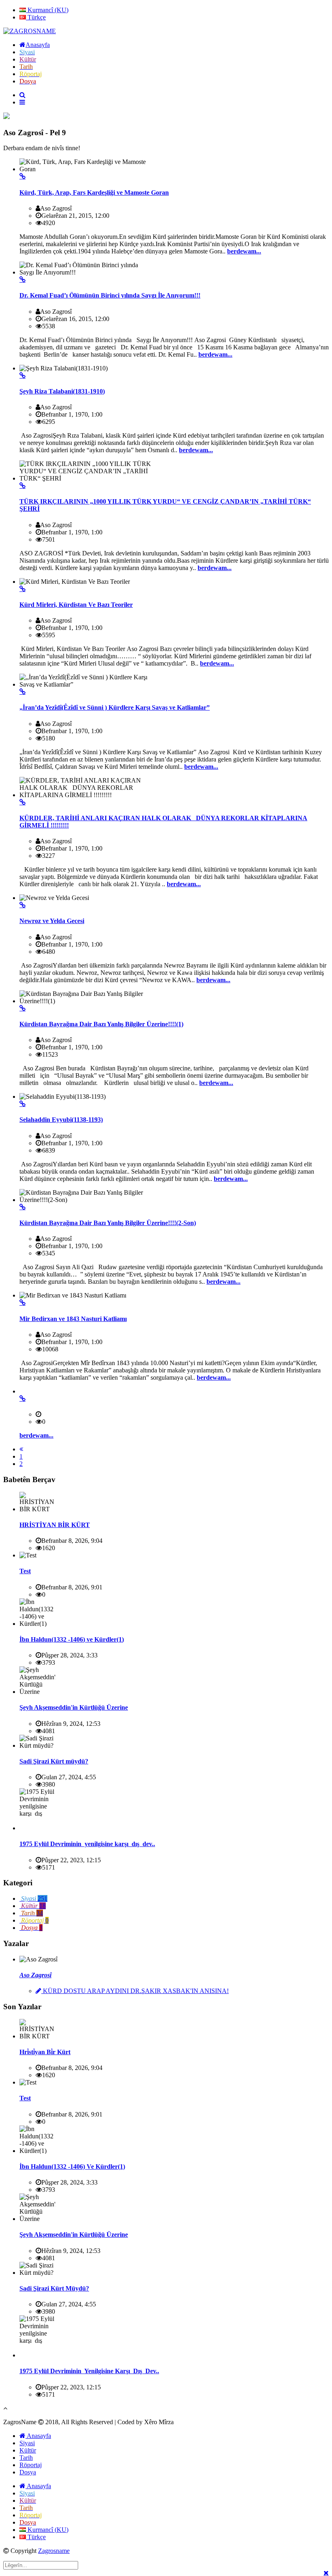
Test (25, 1571)
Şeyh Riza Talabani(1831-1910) (62, 391)
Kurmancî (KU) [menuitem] (47, 10)
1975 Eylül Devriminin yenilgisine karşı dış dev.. (87, 1844)
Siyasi (27, 2443)
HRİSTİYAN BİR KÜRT (55, 1525)
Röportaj (31, 2465)
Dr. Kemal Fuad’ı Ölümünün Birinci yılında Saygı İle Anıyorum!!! (110, 295)
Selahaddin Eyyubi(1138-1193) (61, 1120)
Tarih (26, 2458)
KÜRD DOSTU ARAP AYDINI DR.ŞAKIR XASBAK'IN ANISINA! (135, 1991)
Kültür (28, 2450)
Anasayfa (38, 2436)
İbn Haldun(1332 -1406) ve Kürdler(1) (72, 1639)
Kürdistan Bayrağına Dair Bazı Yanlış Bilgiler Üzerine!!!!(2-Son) (108, 1223)
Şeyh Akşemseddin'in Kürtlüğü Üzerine (74, 1707)
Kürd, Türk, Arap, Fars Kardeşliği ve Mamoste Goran (94, 193)
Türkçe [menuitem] (36, 17)
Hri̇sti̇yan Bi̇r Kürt (45, 2052)
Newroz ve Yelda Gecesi (52, 921)
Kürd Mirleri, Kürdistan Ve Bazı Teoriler (76, 605)
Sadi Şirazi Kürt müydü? (54, 1761)
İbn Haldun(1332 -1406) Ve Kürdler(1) (72, 2167)
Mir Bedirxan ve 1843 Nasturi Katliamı (73, 1319)
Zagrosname (54, 2551)
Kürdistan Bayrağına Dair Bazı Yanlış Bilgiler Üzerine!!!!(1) (101, 1024)
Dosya (28, 2472)
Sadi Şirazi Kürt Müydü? (54, 2288)
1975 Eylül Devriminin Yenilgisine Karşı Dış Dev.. (89, 2371)
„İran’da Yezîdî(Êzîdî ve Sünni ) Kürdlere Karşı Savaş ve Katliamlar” (115, 707)
